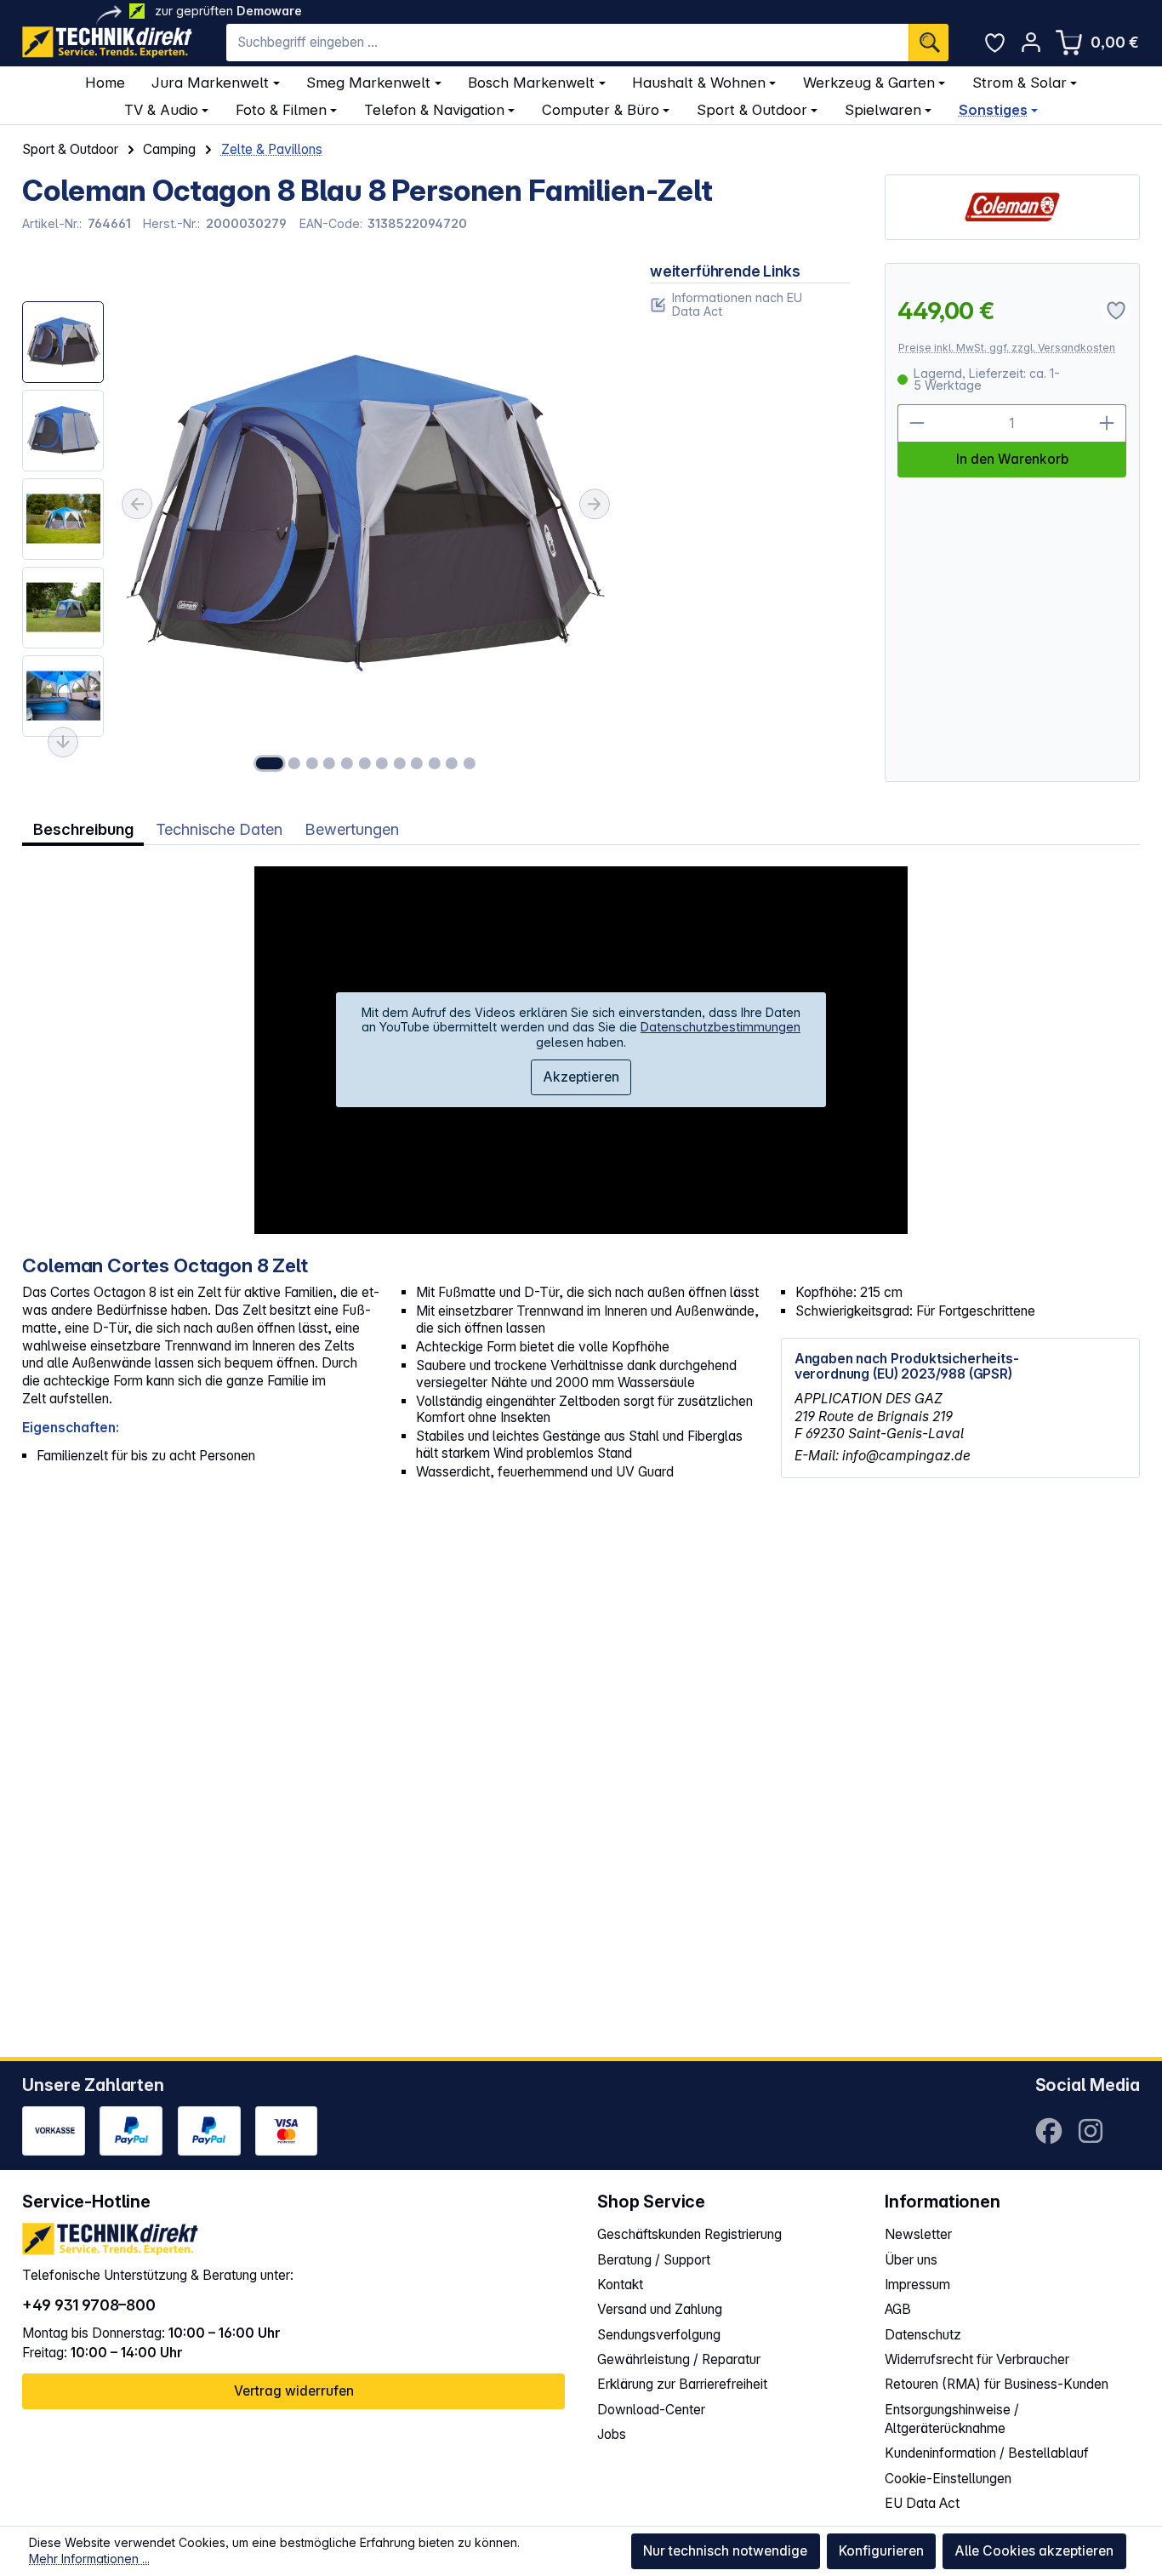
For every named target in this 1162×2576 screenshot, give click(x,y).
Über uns (911, 2260)
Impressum (917, 2285)
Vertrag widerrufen (294, 2391)
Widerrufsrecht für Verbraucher (977, 2359)
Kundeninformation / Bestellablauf (987, 2453)
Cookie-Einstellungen (948, 2479)
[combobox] (567, 43)
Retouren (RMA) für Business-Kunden (997, 2384)
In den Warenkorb (1012, 459)
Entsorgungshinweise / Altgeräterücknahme (952, 2419)
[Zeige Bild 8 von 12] (399, 763)
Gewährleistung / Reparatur (679, 2359)
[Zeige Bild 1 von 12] (269, 763)
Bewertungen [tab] (352, 829)
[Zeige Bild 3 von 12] (312, 763)
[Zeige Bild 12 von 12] (470, 763)
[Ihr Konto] (1031, 42)
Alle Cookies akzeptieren (1034, 2551)
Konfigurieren (881, 2551)
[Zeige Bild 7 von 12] (382, 763)
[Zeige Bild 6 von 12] (364, 763)
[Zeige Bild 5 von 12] (347, 763)
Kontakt (620, 2285)
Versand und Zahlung (660, 2309)
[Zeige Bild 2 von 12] (294, 763)
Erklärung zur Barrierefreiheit (682, 2384)
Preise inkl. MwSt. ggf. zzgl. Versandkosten (1007, 348)
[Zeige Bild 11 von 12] (452, 763)
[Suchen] (928, 43)
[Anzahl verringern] (917, 423)
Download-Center (651, 2410)
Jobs (612, 2434)
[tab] (83, 830)
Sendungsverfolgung (659, 2335)
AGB (898, 2309)
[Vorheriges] (137, 504)
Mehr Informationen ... (89, 2559)
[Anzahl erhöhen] (1108, 423)
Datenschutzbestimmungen (721, 1027)
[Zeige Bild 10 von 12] (435, 763)
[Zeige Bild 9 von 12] (417, 763)
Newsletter (918, 2234)
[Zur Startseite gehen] (107, 42)
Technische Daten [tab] (219, 829)
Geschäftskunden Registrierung (689, 2234)
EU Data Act (922, 2503)
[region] (319, 523)
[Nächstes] (595, 504)
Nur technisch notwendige (725, 2551)
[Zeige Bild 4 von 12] (329, 763)
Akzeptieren (581, 1077)
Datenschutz (923, 2335)
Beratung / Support (654, 2260)
